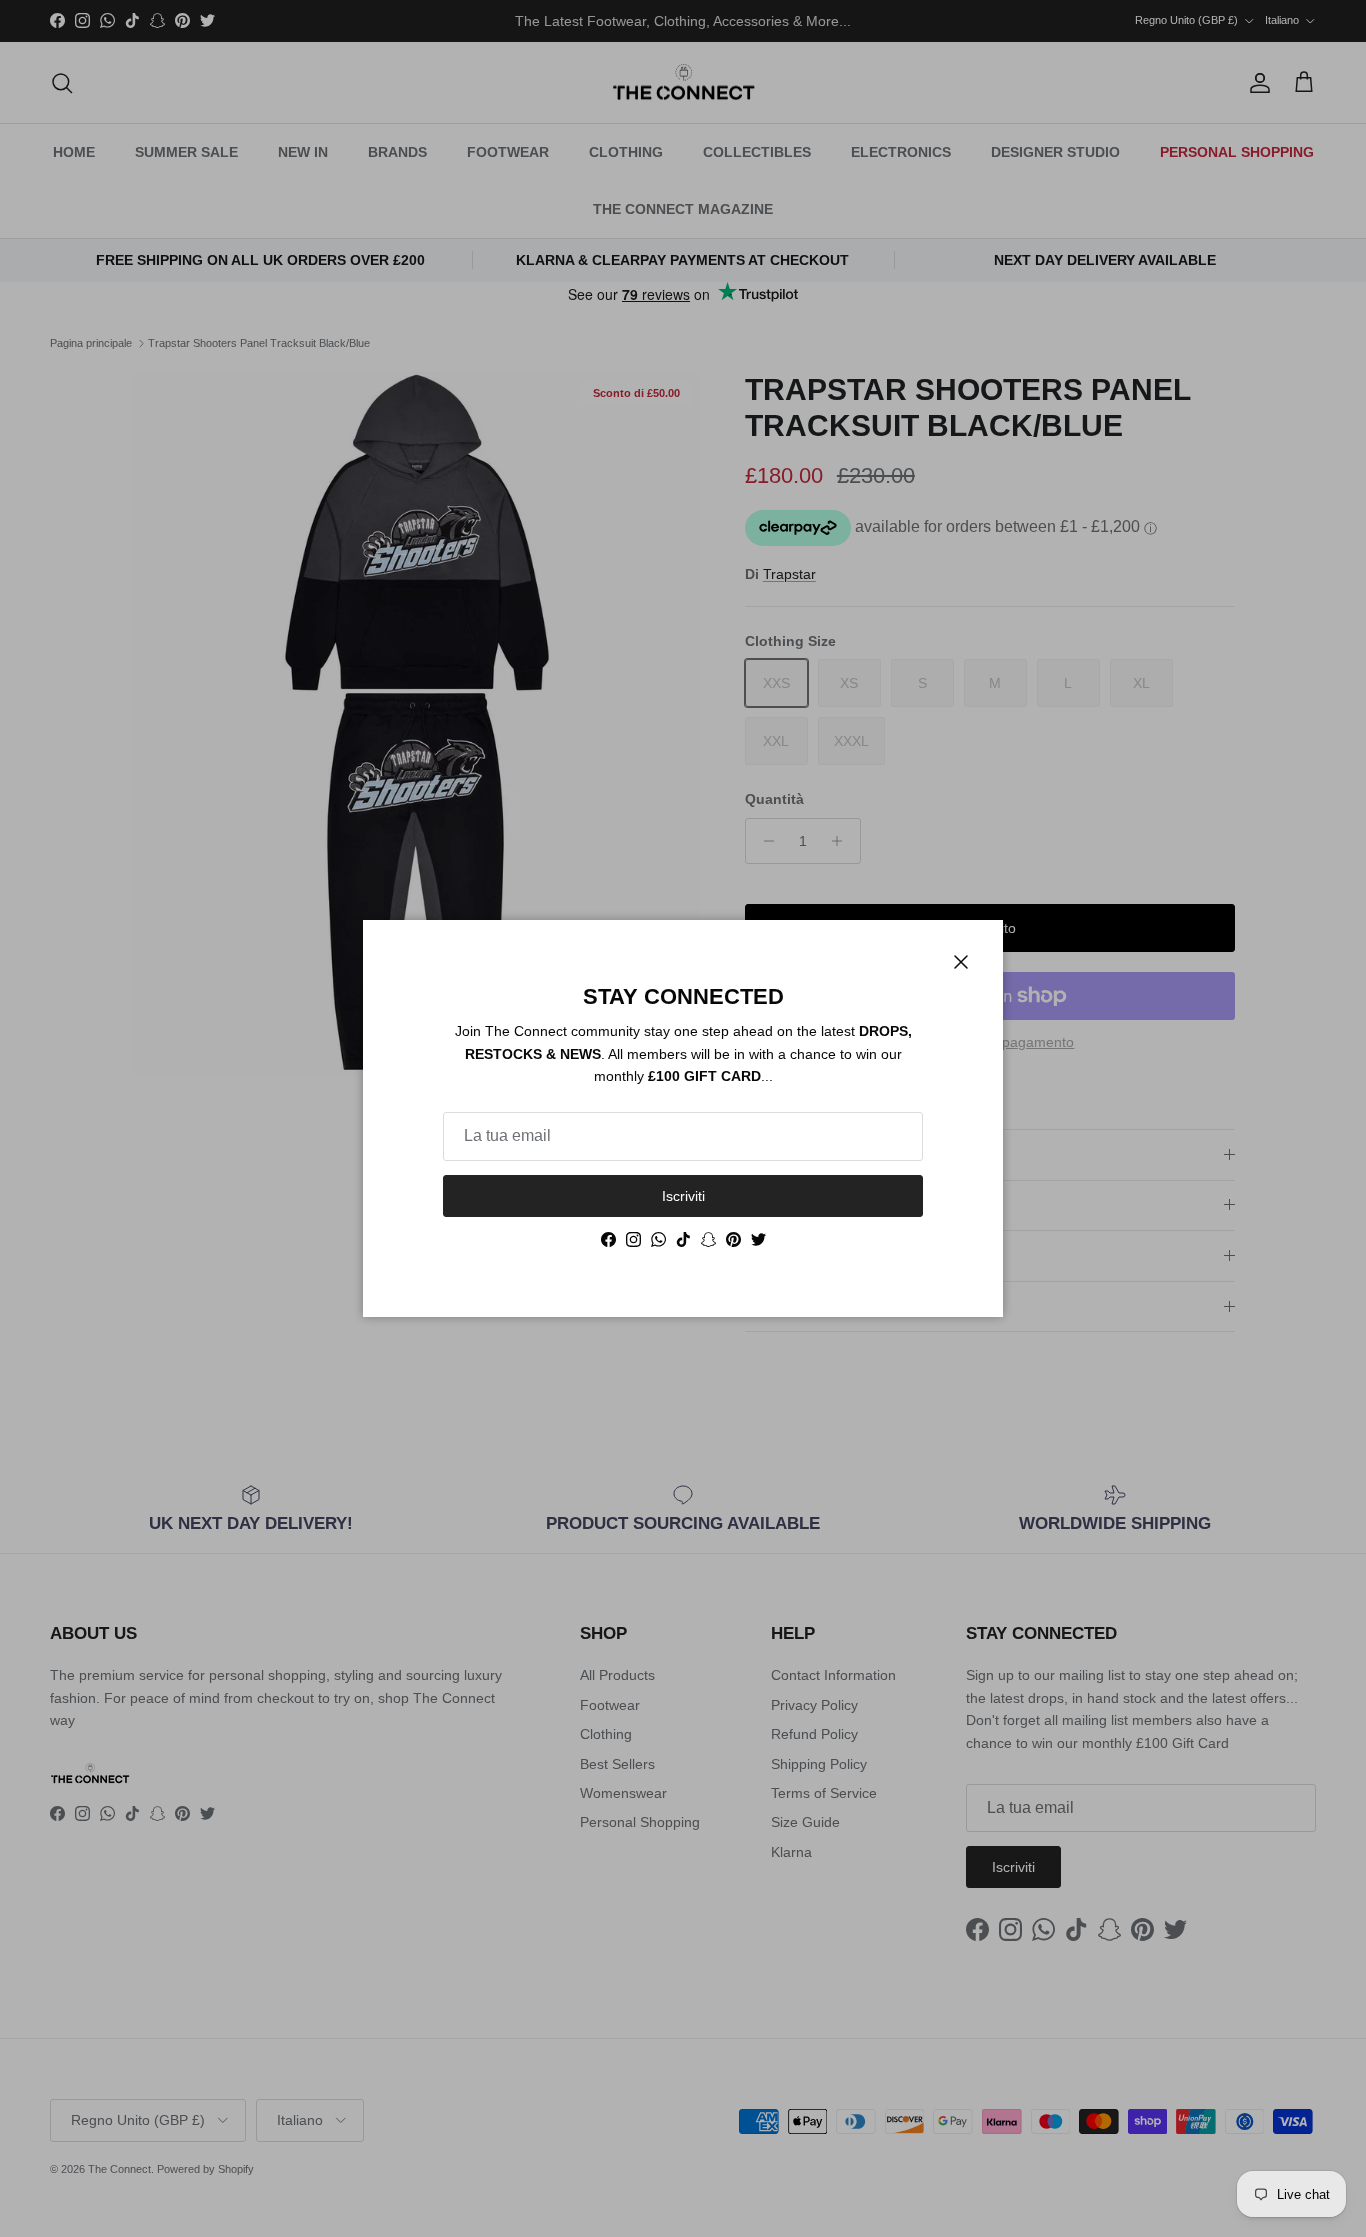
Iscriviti (683, 1196)
